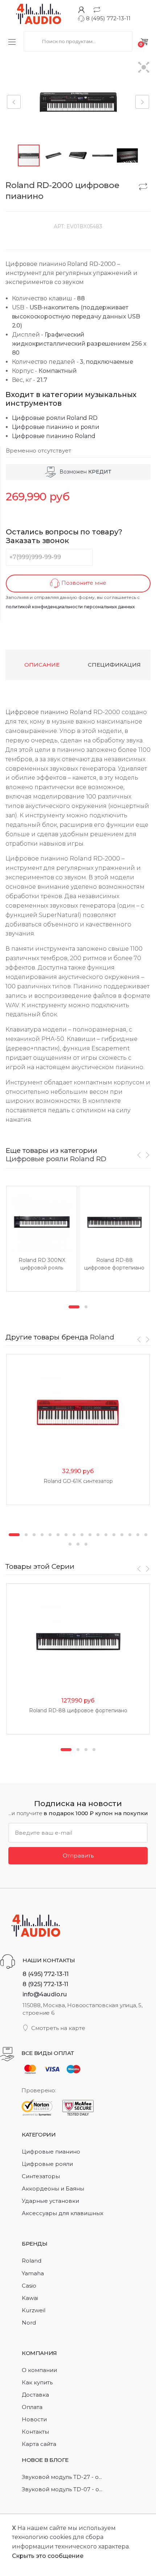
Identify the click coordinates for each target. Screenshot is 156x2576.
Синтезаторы (41, 2176)
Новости (34, 2419)
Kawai (30, 2298)
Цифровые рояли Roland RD (55, 418)
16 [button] (138, 1535)
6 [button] (58, 1535)
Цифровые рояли (47, 2164)
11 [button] (98, 1535)
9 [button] (82, 1535)
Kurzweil (34, 2310)
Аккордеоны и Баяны (53, 2189)
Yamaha (33, 2273)
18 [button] (70, 1544)
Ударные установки (50, 2201)
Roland (81, 712)
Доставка (35, 2395)
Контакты (35, 2432)
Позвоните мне (83, 583)
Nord (29, 2323)
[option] (42, 1239)
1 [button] (74, 1307)
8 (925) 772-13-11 (45, 1984)
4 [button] (42, 1535)
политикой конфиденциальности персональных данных (70, 607)
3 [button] (34, 1535)
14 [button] (122, 1535)
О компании (39, 2370)
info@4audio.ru (45, 1994)
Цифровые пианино (51, 2152)
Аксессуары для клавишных (63, 2213)
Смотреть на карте (58, 2028)
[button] (144, 68)
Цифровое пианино (37, 712)
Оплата (32, 2407)
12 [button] (106, 1535)
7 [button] (66, 1535)
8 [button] (74, 1535)
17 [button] (146, 1535)
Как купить (37, 2382)
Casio (29, 2286)
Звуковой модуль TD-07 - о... (62, 2489)
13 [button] (114, 1535)
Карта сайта (39, 2444)
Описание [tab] (42, 665)
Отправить (78, 1856)
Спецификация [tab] (114, 665)
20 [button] (86, 1544)
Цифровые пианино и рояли (56, 427)
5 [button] (50, 1535)
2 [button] (86, 1307)
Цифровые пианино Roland (54, 436)
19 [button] (78, 1544)
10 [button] (90, 1535)
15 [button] (130, 1535)
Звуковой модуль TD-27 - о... (62, 2477)
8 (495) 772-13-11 (108, 18)
